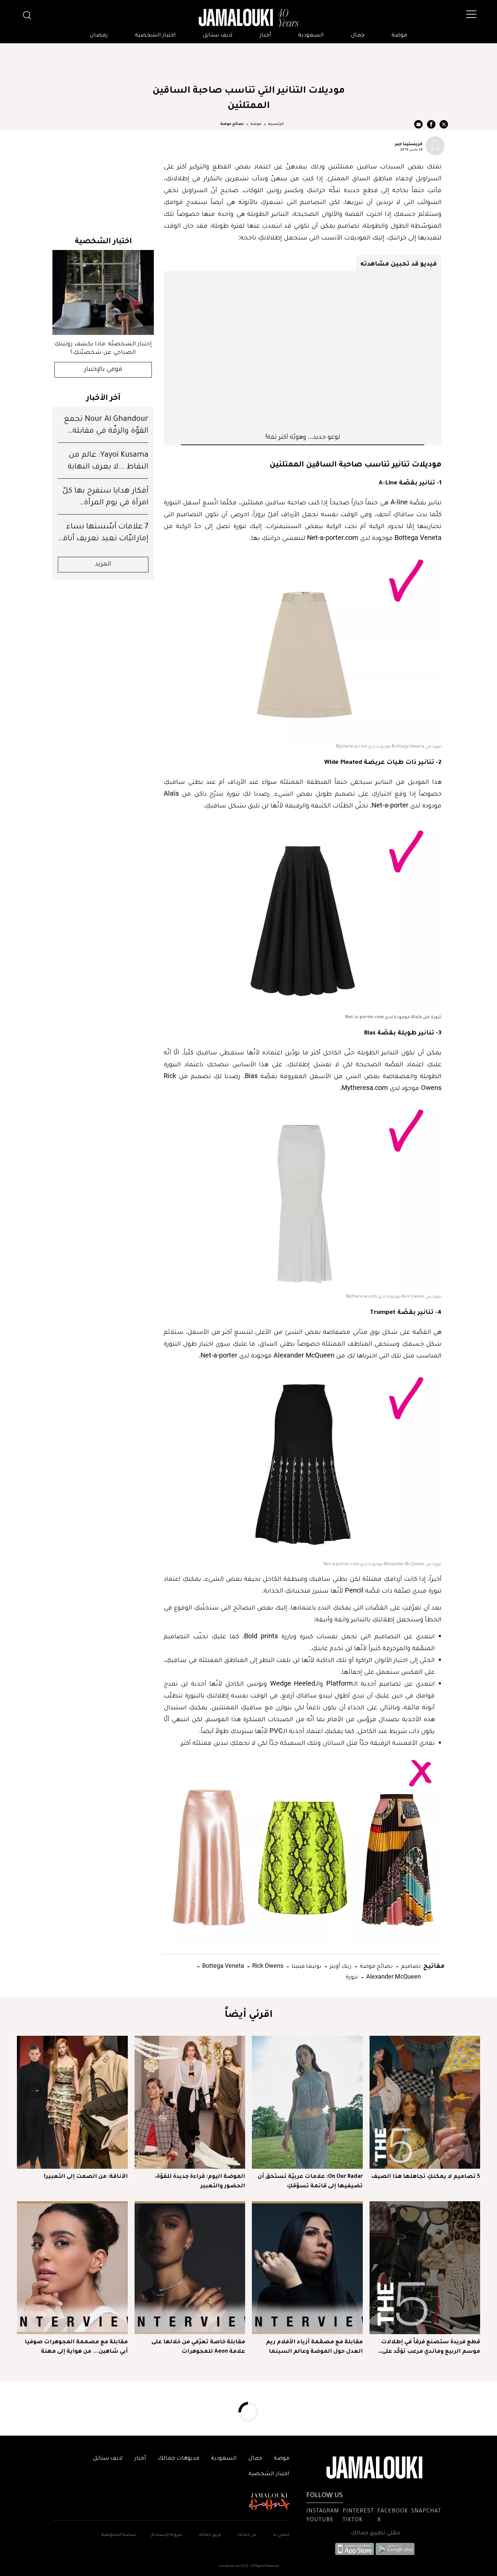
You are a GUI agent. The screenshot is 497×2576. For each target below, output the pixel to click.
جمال (358, 36)
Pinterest (358, 2511)
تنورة (352, 1976)
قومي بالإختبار (103, 370)
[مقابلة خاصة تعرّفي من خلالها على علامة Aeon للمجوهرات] (190, 2268)
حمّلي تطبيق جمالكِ (375, 2533)
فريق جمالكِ (210, 2535)
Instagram (323, 2511)
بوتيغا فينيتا (306, 1966)
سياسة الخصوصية (119, 2535)
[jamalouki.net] (249, 18)
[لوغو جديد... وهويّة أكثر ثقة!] (303, 351)
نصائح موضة (232, 124)
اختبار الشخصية (155, 36)
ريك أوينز (340, 1966)
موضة (399, 36)
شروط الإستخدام (166, 2535)
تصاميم (410, 1966)
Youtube (320, 2520)
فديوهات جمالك (179, 2459)
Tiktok (352, 2520)
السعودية (311, 36)
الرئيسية (276, 124)
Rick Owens (267, 1966)
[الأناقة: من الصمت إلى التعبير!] (72, 2102)
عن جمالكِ (247, 2535)
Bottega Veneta (222, 1966)
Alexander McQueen (393, 1976)
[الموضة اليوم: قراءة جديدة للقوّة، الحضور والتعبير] (190, 2102)
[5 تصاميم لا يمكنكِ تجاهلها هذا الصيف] (425, 2102)
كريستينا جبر (409, 143)
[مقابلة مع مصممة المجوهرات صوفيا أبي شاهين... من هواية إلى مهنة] (72, 2268)
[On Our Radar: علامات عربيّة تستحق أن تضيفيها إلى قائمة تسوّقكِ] (307, 2102)
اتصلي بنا (281, 2535)
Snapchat (426, 2511)
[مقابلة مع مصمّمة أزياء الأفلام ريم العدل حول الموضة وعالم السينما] (307, 2268)
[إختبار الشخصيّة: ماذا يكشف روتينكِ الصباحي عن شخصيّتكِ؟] (103, 292)
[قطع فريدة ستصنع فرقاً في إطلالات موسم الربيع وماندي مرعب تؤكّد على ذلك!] (425, 2268)
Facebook (393, 2511)
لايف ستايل (218, 36)
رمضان (99, 36)
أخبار (265, 36)
